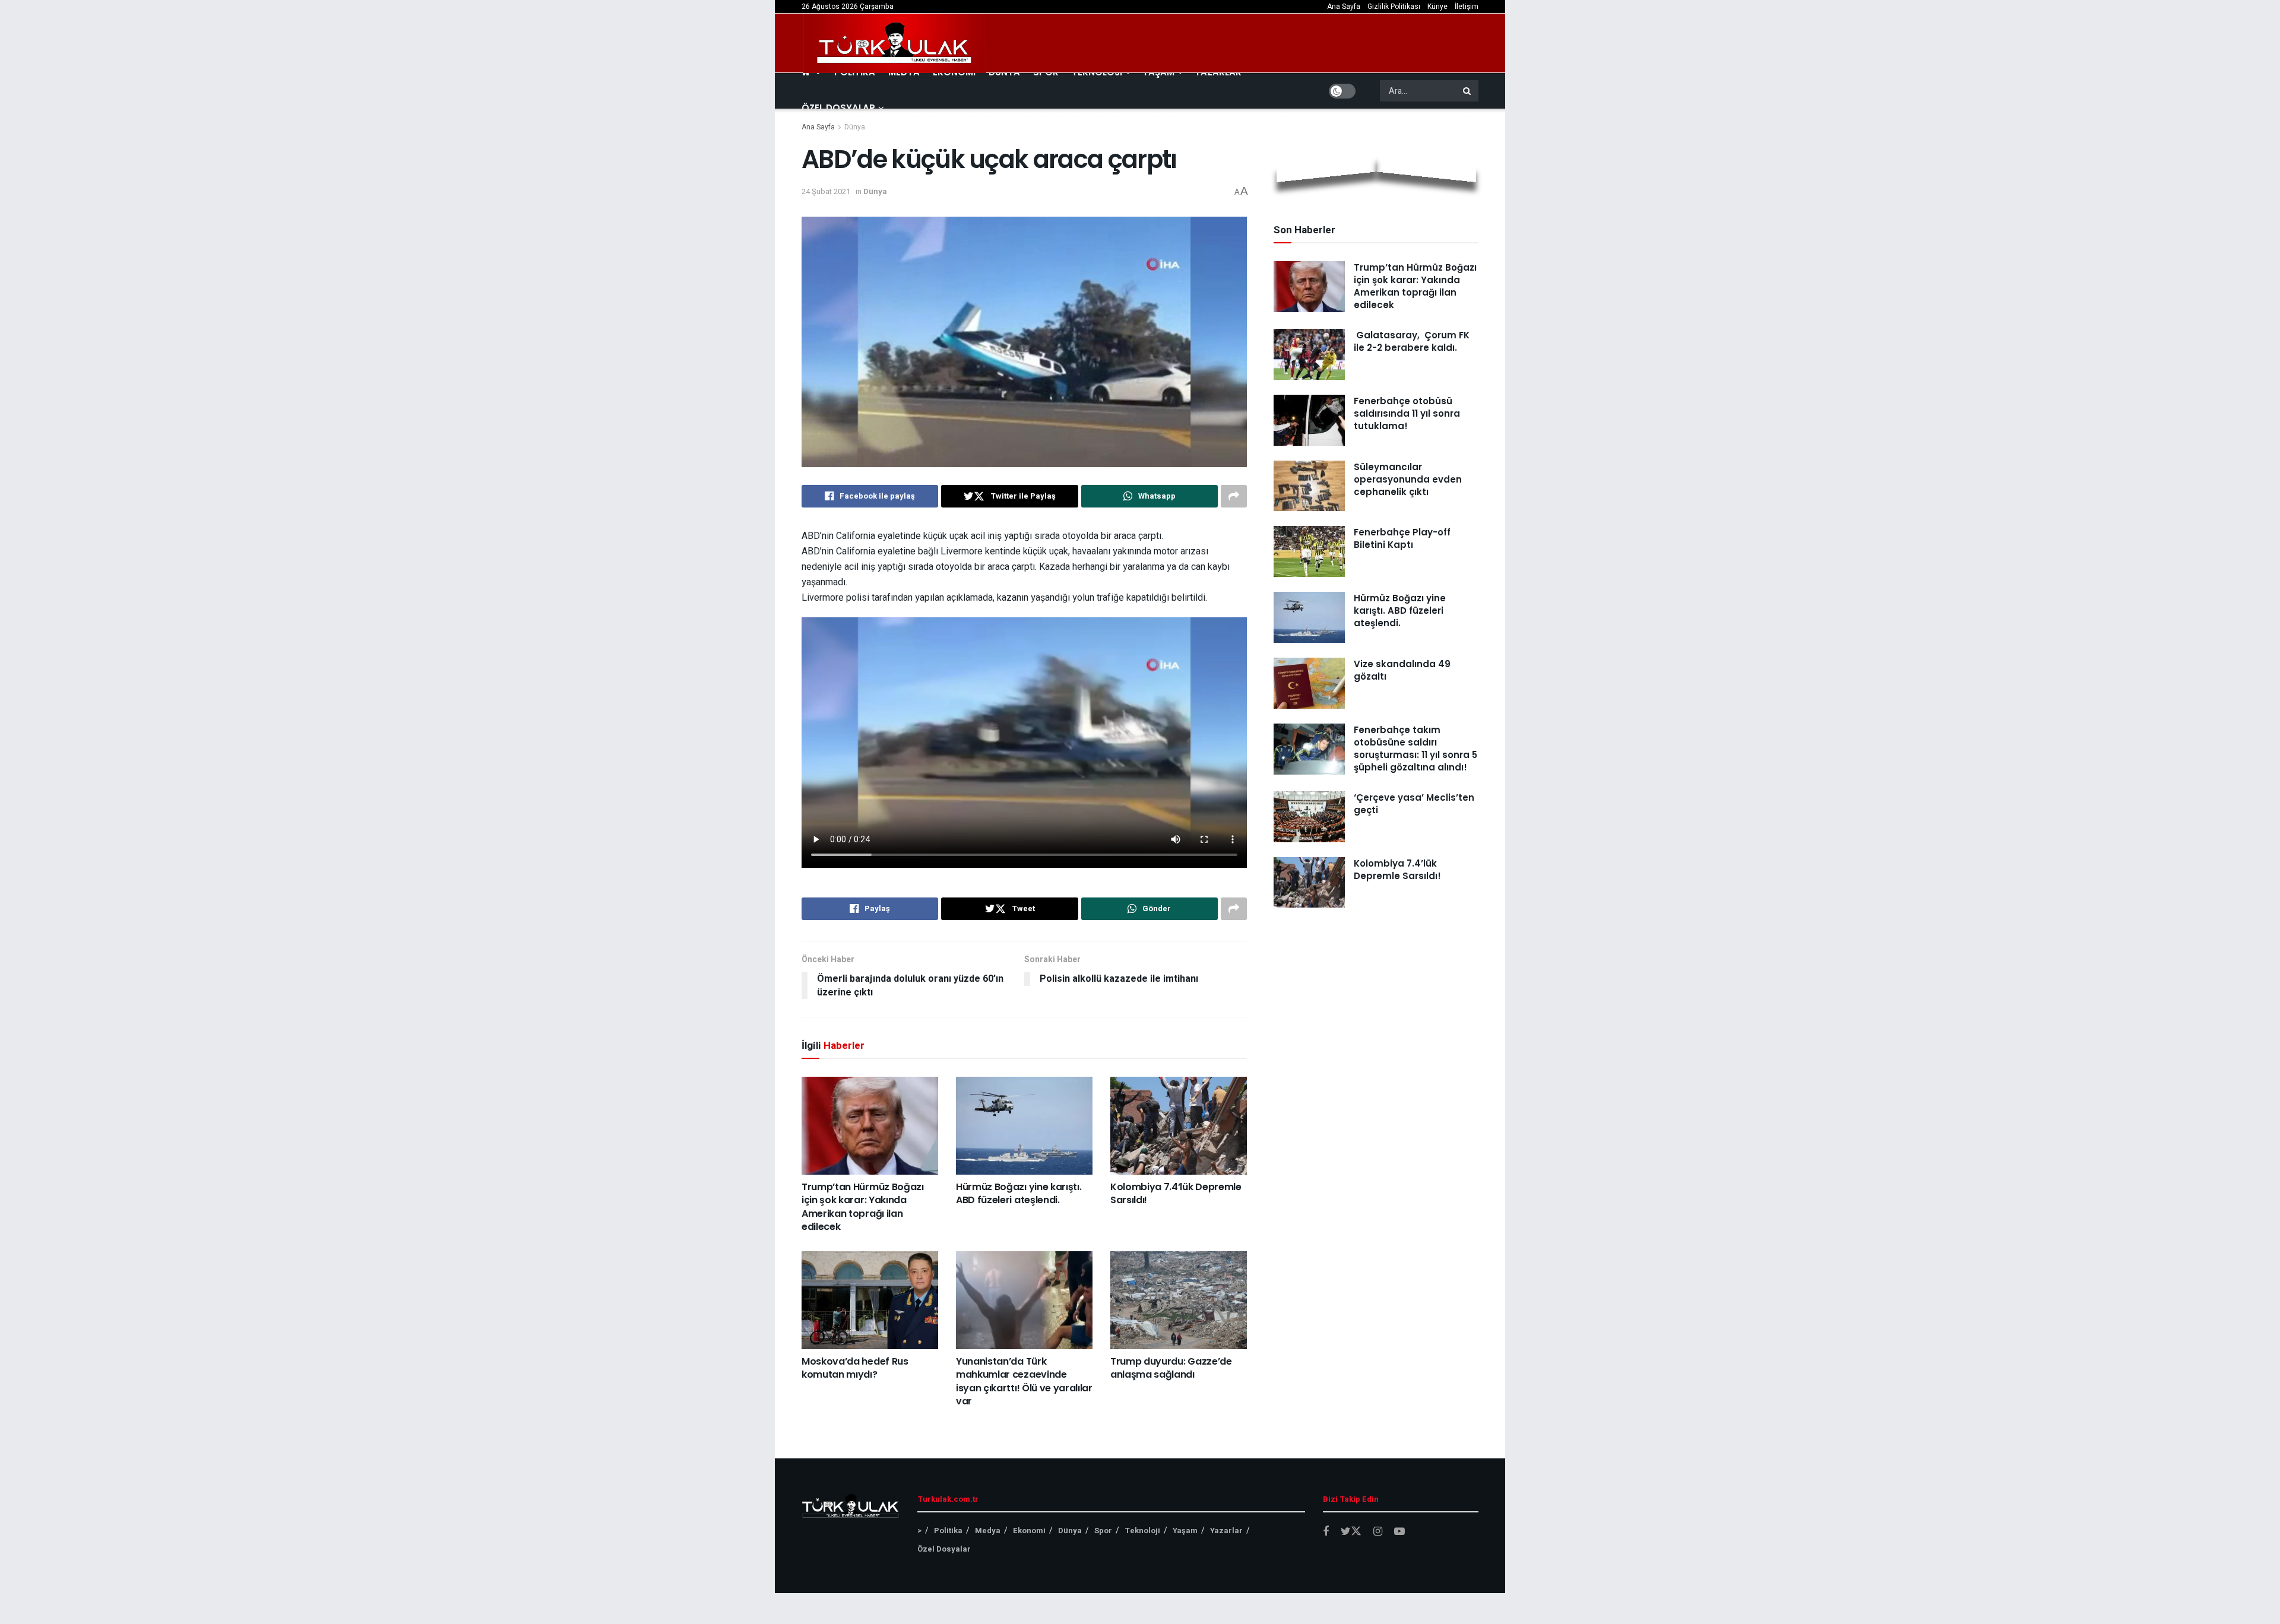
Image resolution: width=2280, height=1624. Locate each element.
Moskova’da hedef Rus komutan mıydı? (855, 1368)
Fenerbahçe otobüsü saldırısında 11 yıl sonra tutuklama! (1407, 413)
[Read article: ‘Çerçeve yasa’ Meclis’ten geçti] (1309, 817)
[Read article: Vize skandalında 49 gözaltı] (1309, 683)
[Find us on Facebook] (1326, 1532)
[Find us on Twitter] (1351, 1532)
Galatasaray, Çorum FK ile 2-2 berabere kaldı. (1412, 341)
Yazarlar (1226, 1531)
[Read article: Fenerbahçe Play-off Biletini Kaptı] (1309, 551)
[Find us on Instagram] (1378, 1532)
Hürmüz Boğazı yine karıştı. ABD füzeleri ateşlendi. (1019, 1193)
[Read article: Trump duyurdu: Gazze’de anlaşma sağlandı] (1179, 1300)
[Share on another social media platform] (1234, 496)
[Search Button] (1468, 91)
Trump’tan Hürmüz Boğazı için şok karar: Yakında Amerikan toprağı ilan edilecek (863, 1207)
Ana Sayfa (1344, 7)
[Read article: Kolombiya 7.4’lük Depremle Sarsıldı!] (1179, 1125)
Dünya (855, 127)
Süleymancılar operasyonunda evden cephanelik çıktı (1408, 479)
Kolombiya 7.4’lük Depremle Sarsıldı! (1176, 1193)
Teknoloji (1142, 1531)
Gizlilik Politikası (1394, 7)
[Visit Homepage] (895, 43)
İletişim (1467, 7)
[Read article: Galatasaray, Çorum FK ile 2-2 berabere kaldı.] (1309, 354)
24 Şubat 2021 (826, 191)
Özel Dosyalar (838, 108)
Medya (988, 1531)
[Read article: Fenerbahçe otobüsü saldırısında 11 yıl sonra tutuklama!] (1309, 420)
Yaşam (1185, 1531)
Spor (1103, 1531)
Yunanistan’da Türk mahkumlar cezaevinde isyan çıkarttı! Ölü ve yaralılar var (1024, 1381)
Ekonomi (1029, 1531)
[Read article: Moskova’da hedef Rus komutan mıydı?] (870, 1300)
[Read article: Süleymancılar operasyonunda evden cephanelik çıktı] (1309, 486)
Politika (948, 1531)
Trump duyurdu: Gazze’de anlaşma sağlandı (1171, 1368)
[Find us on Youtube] (1399, 1532)
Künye (1437, 7)
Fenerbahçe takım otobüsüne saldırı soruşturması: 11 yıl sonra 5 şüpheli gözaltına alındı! (1415, 748)
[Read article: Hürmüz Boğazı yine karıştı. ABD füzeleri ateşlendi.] (1024, 1125)
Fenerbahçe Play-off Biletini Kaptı (1402, 538)
